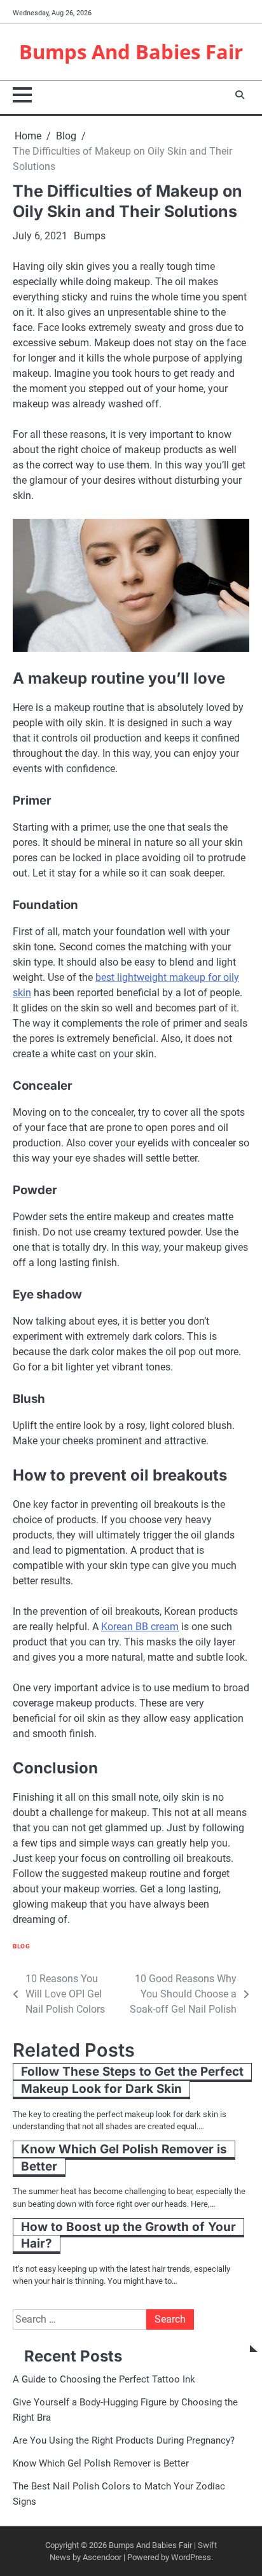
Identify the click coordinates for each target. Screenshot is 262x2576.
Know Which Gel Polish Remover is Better (124, 2158)
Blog (21, 1946)
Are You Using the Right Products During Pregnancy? (124, 2440)
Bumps (90, 236)
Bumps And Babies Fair (131, 51)
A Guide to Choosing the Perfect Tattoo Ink (104, 2379)
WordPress (191, 2557)
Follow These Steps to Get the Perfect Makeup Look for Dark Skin (132, 2080)
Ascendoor (102, 2557)
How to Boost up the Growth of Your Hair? (128, 2235)
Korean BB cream (140, 1627)
